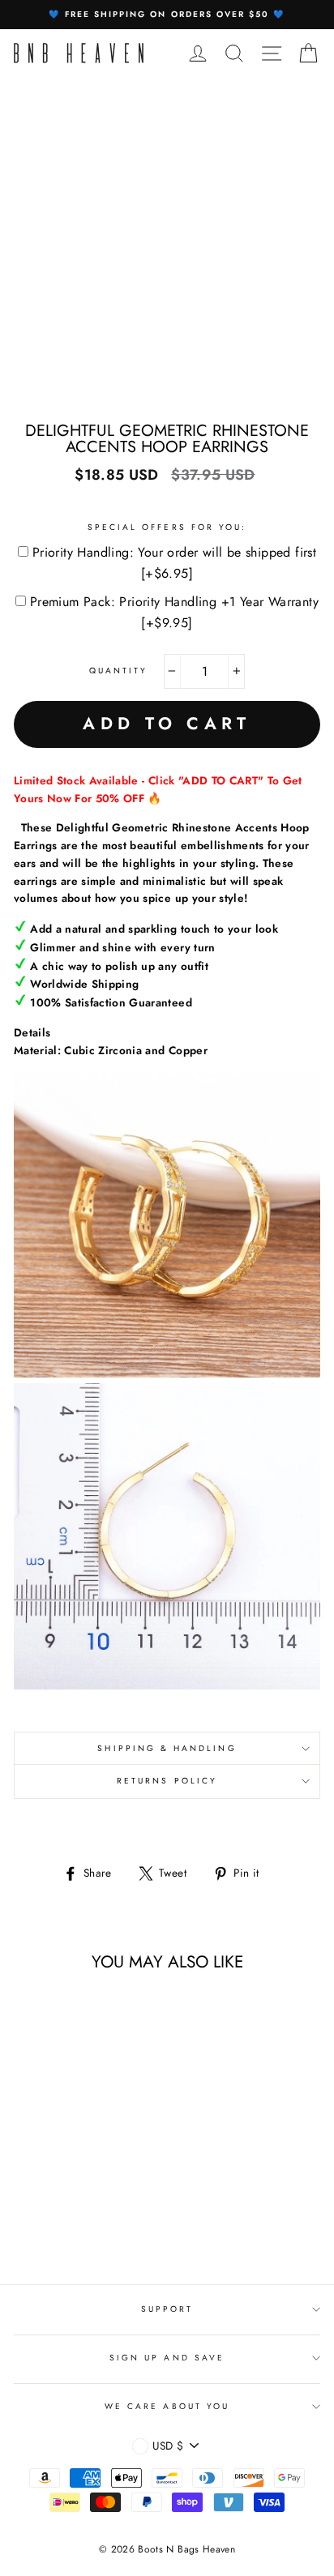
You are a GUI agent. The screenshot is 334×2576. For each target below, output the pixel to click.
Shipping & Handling (167, 1748)
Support (167, 2309)
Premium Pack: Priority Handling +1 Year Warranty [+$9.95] (174, 612)
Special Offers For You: (167, 527)
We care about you (167, 2406)
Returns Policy (167, 1781)
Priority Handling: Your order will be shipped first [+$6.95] (174, 563)
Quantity (118, 671)
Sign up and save (167, 2358)
